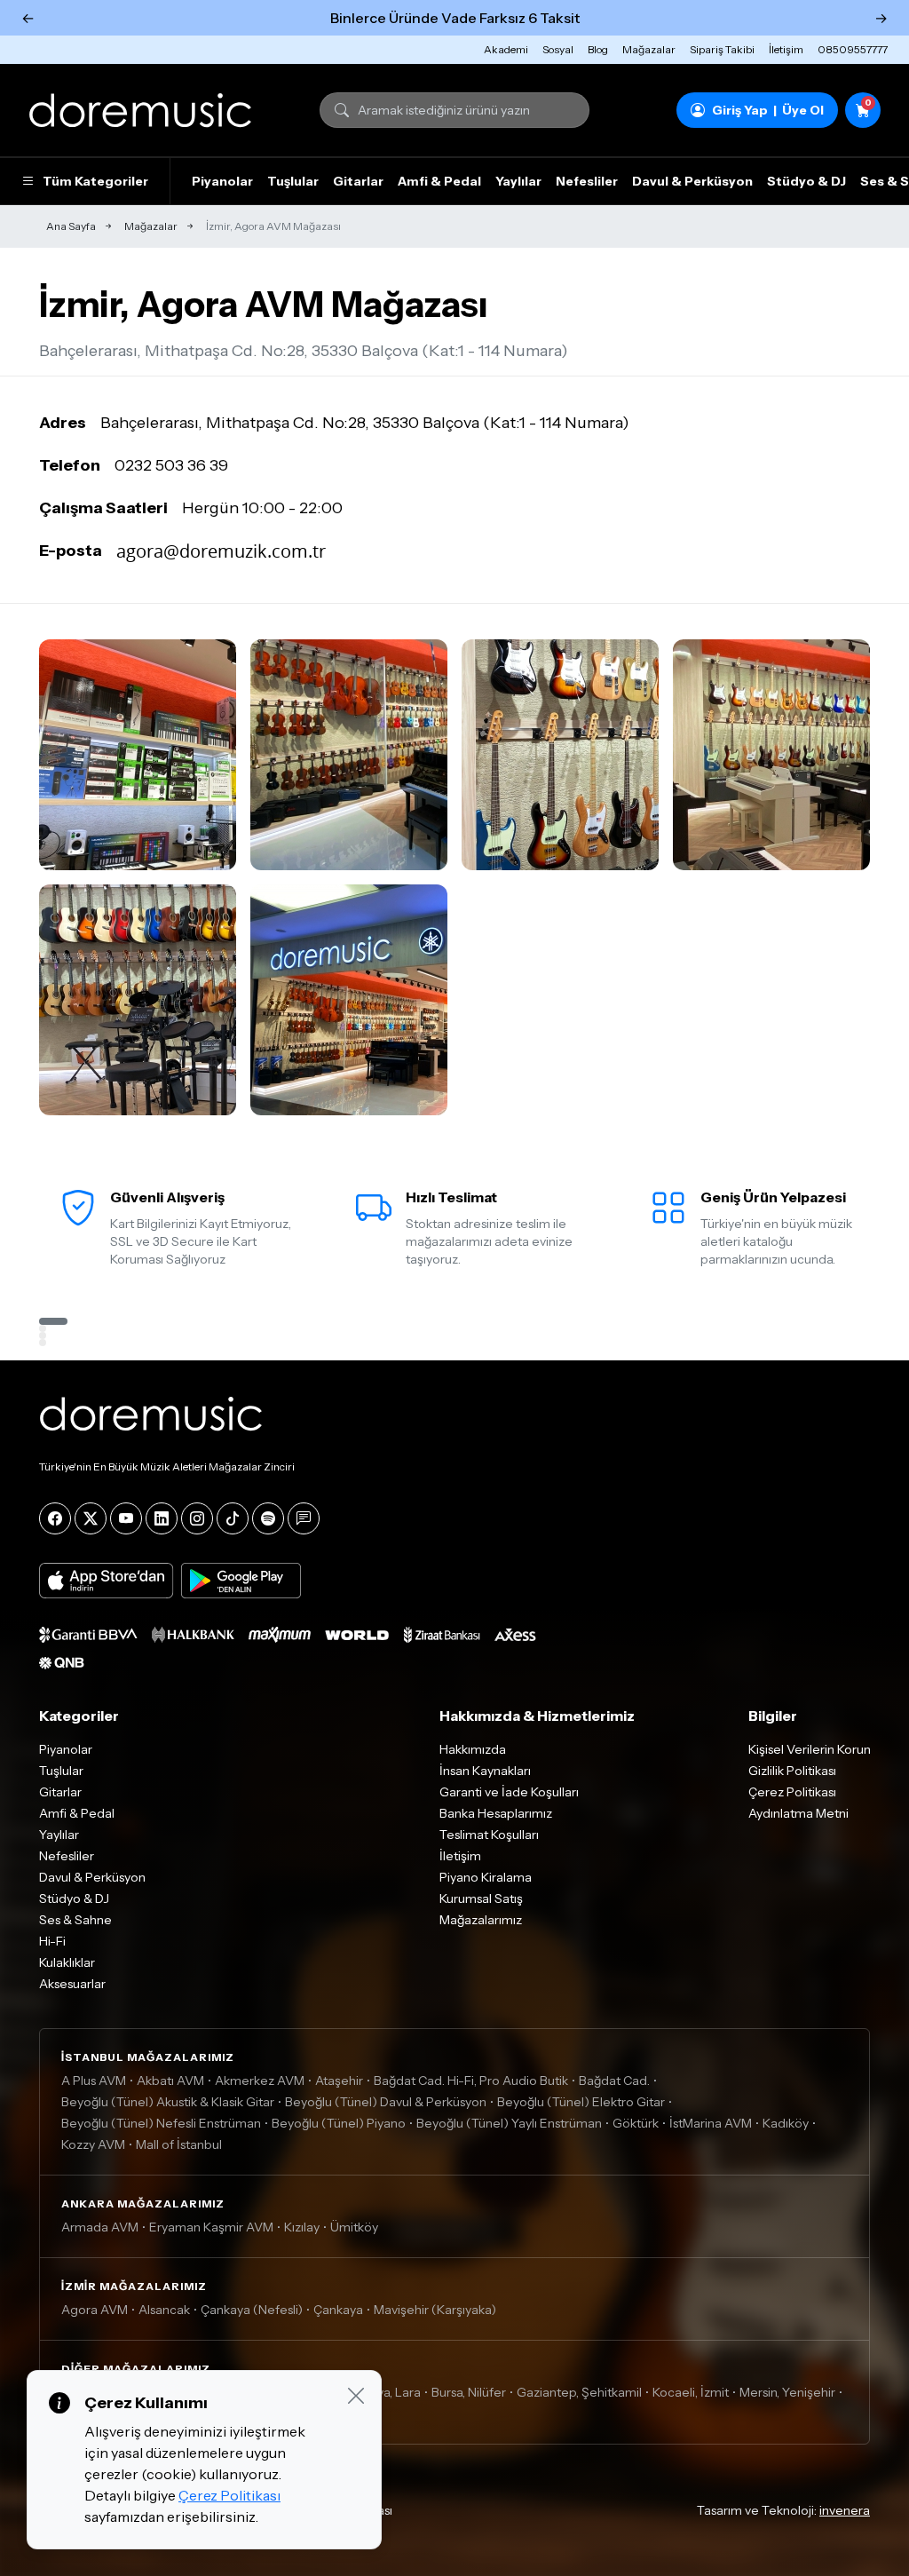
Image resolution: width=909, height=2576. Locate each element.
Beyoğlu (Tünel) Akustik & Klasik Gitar (168, 2102)
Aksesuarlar (72, 1984)
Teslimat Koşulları (489, 1835)
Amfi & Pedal (439, 181)
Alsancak (164, 2310)
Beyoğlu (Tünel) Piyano (339, 2123)
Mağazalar (649, 49)
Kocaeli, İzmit (691, 2392)
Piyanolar (222, 181)
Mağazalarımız (481, 1920)
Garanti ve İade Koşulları (509, 1792)
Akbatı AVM (170, 2081)
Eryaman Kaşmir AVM (211, 2227)
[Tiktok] (233, 1518)
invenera (845, 2510)
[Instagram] (197, 1518)
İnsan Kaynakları (485, 1771)
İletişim (786, 49)
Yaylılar (518, 181)
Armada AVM (100, 2227)
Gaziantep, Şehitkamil (579, 2392)
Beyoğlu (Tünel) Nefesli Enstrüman (161, 2123)
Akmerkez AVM (260, 2081)
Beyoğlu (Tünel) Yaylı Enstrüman (509, 2123)
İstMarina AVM (711, 2123)
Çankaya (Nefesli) (252, 2310)
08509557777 (853, 49)
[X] (91, 1518)
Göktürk (636, 2123)
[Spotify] (268, 1518)
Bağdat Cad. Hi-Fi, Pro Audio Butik (471, 2081)
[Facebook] (55, 1518)
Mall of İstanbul (179, 2144)
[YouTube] (126, 1518)
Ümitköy (354, 2227)
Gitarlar (358, 181)
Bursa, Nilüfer (469, 2392)
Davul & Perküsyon (692, 181)
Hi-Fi (52, 1941)
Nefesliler (587, 181)
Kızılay (302, 2227)
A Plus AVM (94, 2081)
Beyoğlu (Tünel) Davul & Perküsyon (386, 2102)
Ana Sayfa (71, 226)
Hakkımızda (473, 1749)
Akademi (506, 49)
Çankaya (338, 2310)
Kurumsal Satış (481, 1898)
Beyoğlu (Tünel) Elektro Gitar (581, 2102)
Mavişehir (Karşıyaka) (435, 2310)
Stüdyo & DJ (806, 181)
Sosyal (558, 49)
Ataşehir (339, 2081)
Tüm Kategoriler (95, 181)
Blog (598, 49)
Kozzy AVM (93, 2144)
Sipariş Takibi (722, 49)
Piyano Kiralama (486, 1877)
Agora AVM (95, 2310)
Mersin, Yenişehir (787, 2392)
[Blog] (304, 1518)
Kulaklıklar (67, 1962)
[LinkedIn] (162, 1518)
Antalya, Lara (384, 2392)
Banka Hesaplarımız (496, 1813)
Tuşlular (293, 181)
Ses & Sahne (75, 1920)
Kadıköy (786, 2123)
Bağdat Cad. (614, 2081)
